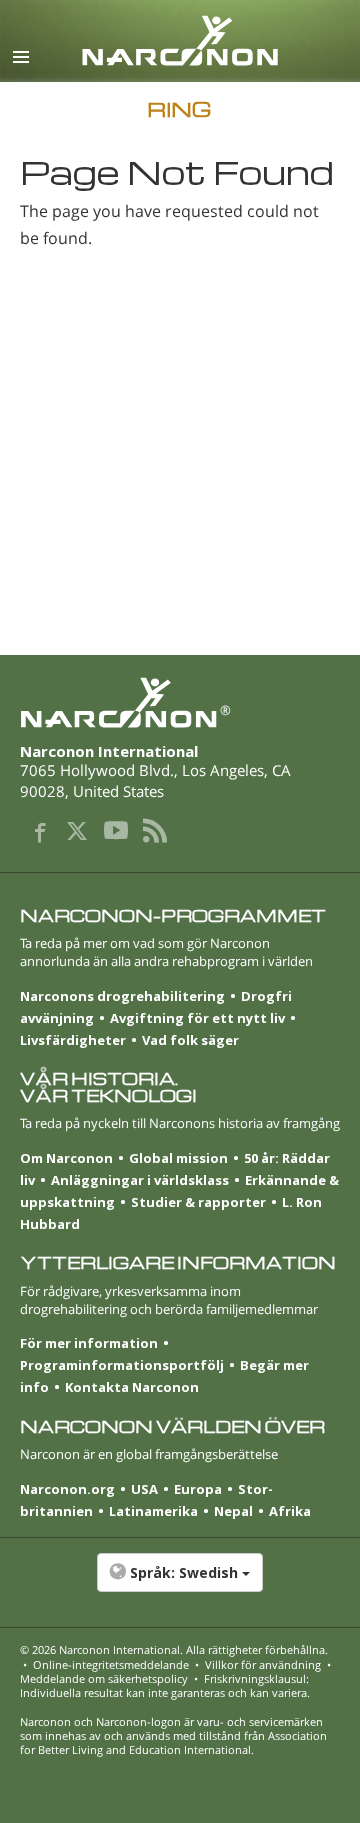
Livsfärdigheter (73, 1040)
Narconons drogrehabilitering (122, 996)
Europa (198, 1489)
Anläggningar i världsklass (140, 1180)
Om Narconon (66, 1158)
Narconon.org (67, 1489)
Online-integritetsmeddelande (111, 1664)
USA (144, 1489)
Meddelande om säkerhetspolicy (104, 1678)
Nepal (233, 1511)
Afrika (290, 1511)
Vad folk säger (190, 1040)
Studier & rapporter (198, 1202)
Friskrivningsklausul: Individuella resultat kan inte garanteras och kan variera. (165, 1685)
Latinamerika (153, 1511)
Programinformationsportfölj (122, 1365)
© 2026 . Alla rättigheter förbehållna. (174, 1649)
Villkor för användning (263, 1664)
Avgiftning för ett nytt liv (197, 1018)
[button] (180, 1583)
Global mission (178, 1158)
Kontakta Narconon (132, 1387)
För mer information (89, 1343)
